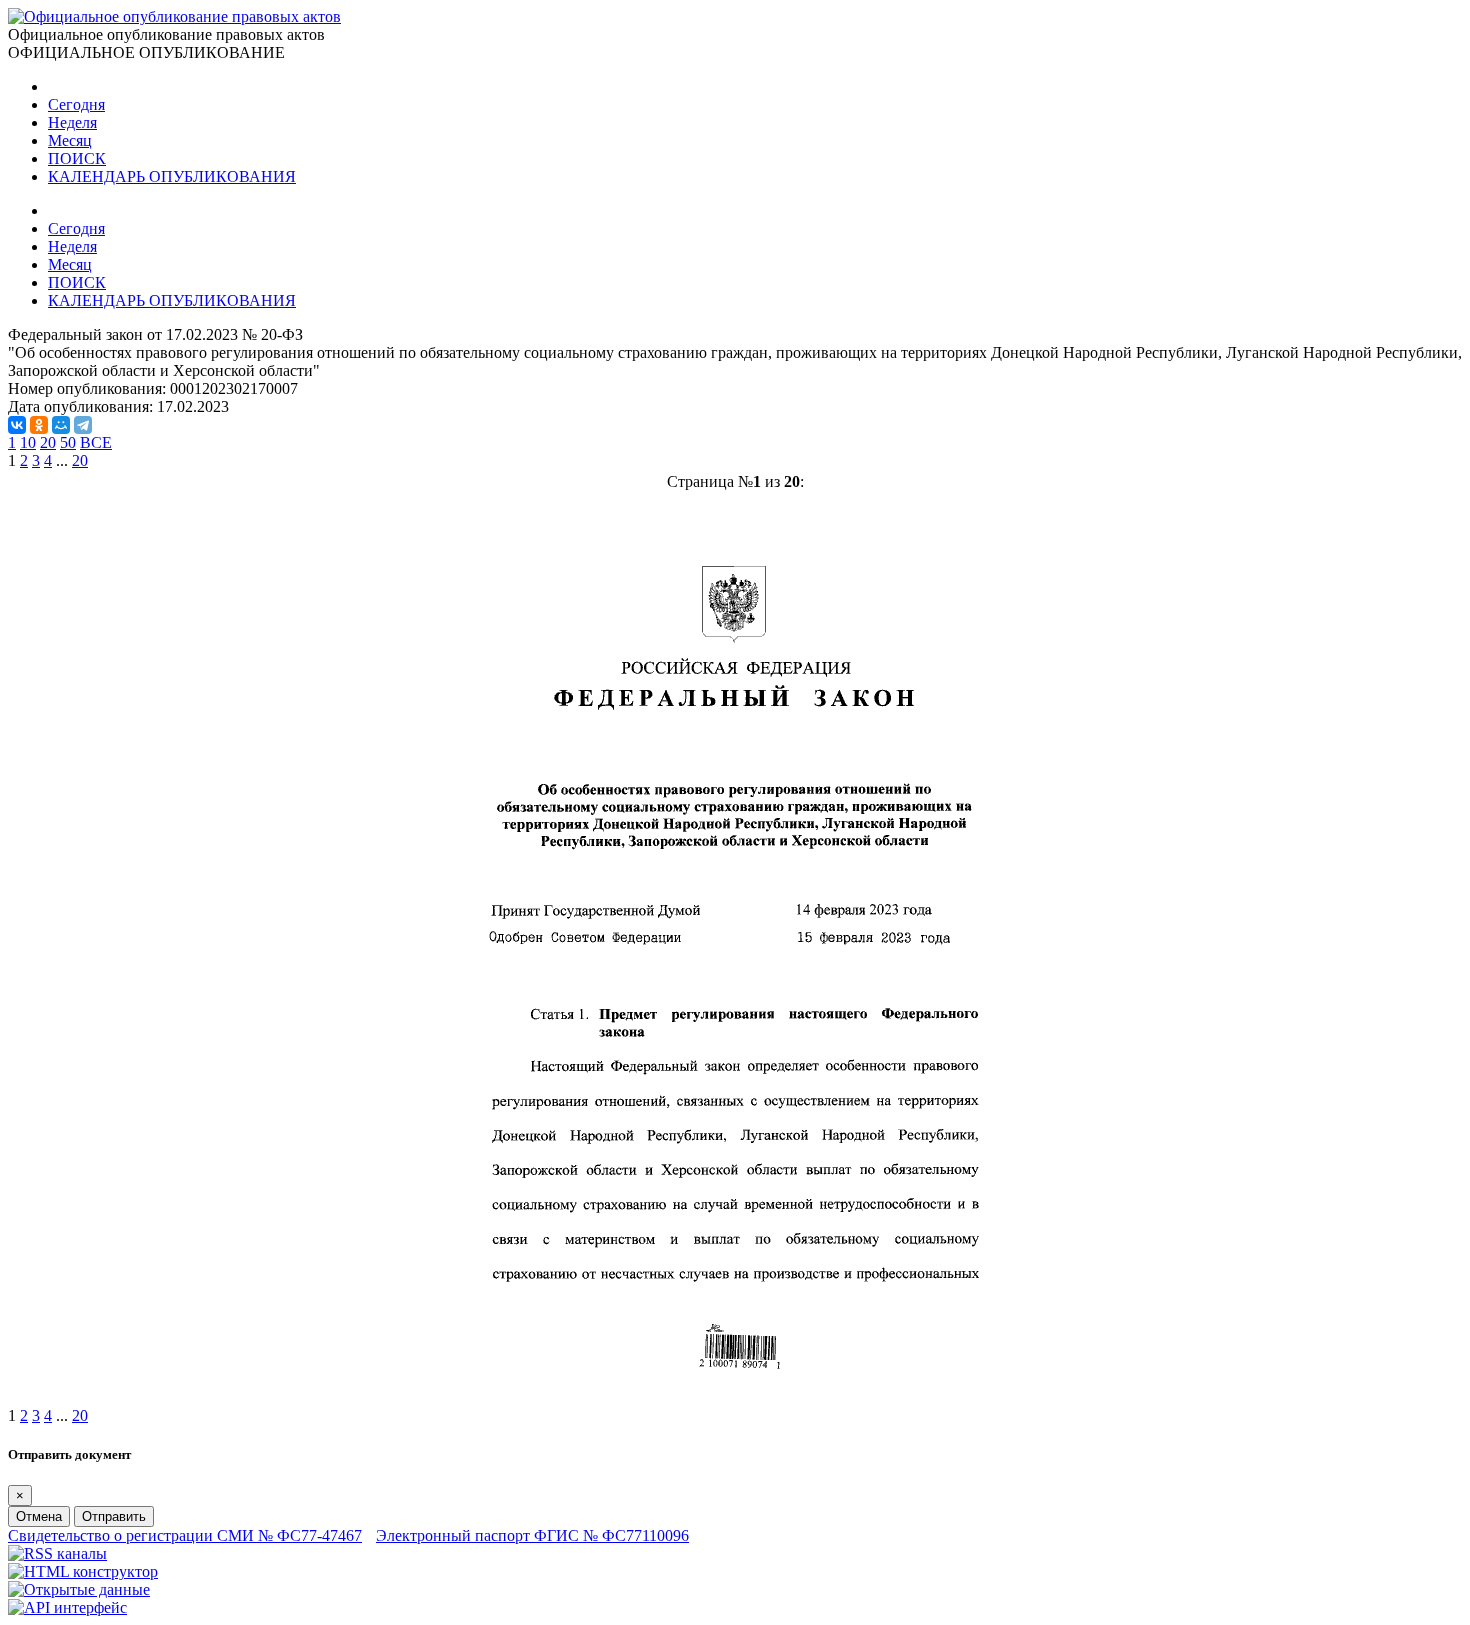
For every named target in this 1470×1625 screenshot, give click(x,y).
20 (48, 442)
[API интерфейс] (67, 1607)
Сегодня (76, 104)
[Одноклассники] (39, 425)
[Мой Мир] (61, 425)
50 (68, 442)
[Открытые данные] (79, 1589)
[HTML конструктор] (83, 1571)
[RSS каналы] (57, 1553)
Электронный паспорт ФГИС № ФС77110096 (532, 1535)
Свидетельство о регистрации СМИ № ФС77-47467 (185, 1535)
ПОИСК (77, 158)
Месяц (70, 140)
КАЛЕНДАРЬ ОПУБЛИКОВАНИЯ (172, 176)
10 (28, 442)
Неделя (72, 122)
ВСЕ (96, 442)
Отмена (39, 1516)
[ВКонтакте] (17, 425)
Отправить (114, 1516)
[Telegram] (83, 425)
